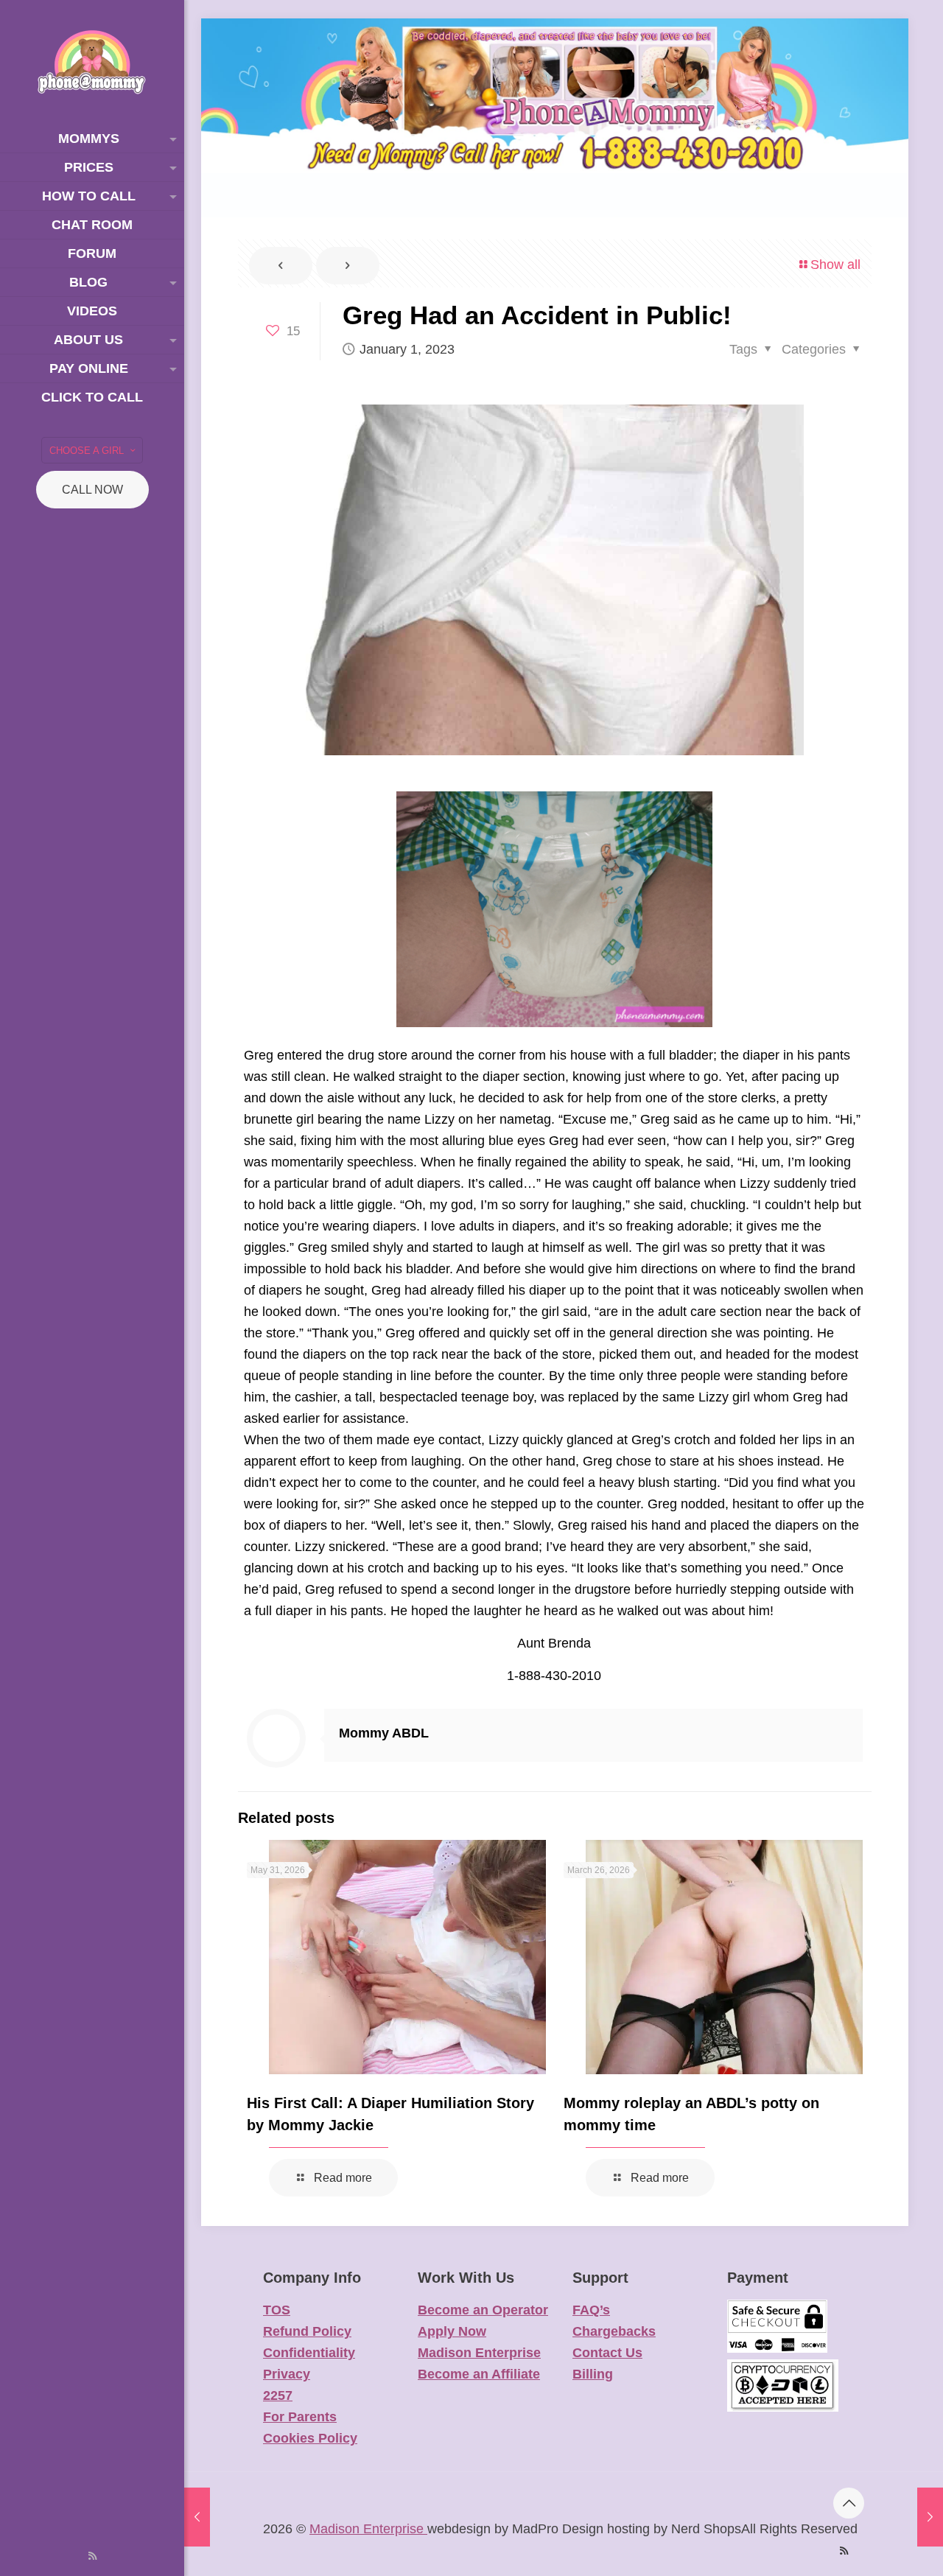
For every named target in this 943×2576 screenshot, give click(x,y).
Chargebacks (614, 2331)
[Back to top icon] (849, 2503)
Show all (835, 265)
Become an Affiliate (479, 2374)
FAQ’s (591, 2310)
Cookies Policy (310, 2438)
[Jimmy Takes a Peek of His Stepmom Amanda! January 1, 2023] (930, 2517)
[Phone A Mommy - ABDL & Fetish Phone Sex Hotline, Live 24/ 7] (92, 62)
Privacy (287, 2374)
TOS (277, 2310)
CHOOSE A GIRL (87, 451)
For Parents (300, 2417)
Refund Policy (307, 2331)
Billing (593, 2374)
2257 (278, 2395)
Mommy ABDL (384, 1733)
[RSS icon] (92, 2556)
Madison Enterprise (479, 2353)
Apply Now (452, 2331)
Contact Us (607, 2353)
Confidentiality (309, 2353)
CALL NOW (92, 490)
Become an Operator (483, 2310)
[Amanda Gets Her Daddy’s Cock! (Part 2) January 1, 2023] (197, 2517)
